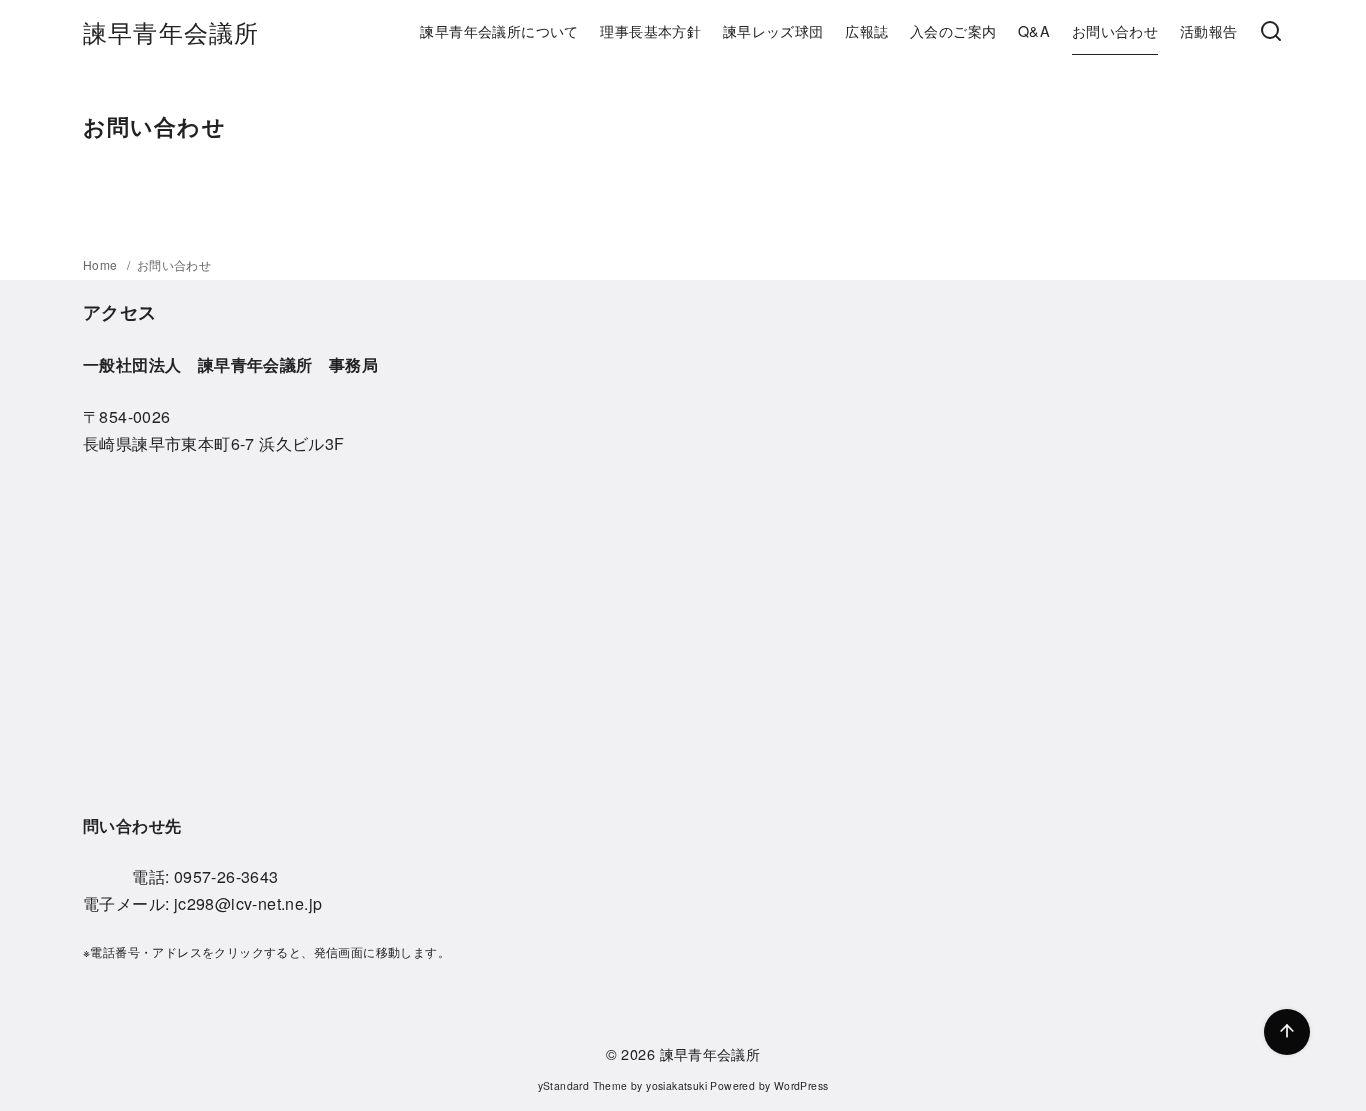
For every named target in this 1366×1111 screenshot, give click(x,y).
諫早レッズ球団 (773, 30)
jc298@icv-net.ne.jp (248, 903)
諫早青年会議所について (499, 30)
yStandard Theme (583, 1085)
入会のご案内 (953, 30)
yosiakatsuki (676, 1085)
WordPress (801, 1085)
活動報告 (1209, 30)
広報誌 (866, 30)
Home (102, 264)
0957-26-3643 (226, 876)
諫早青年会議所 (171, 31)
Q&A (1034, 30)
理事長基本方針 (650, 30)
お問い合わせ (1115, 30)
